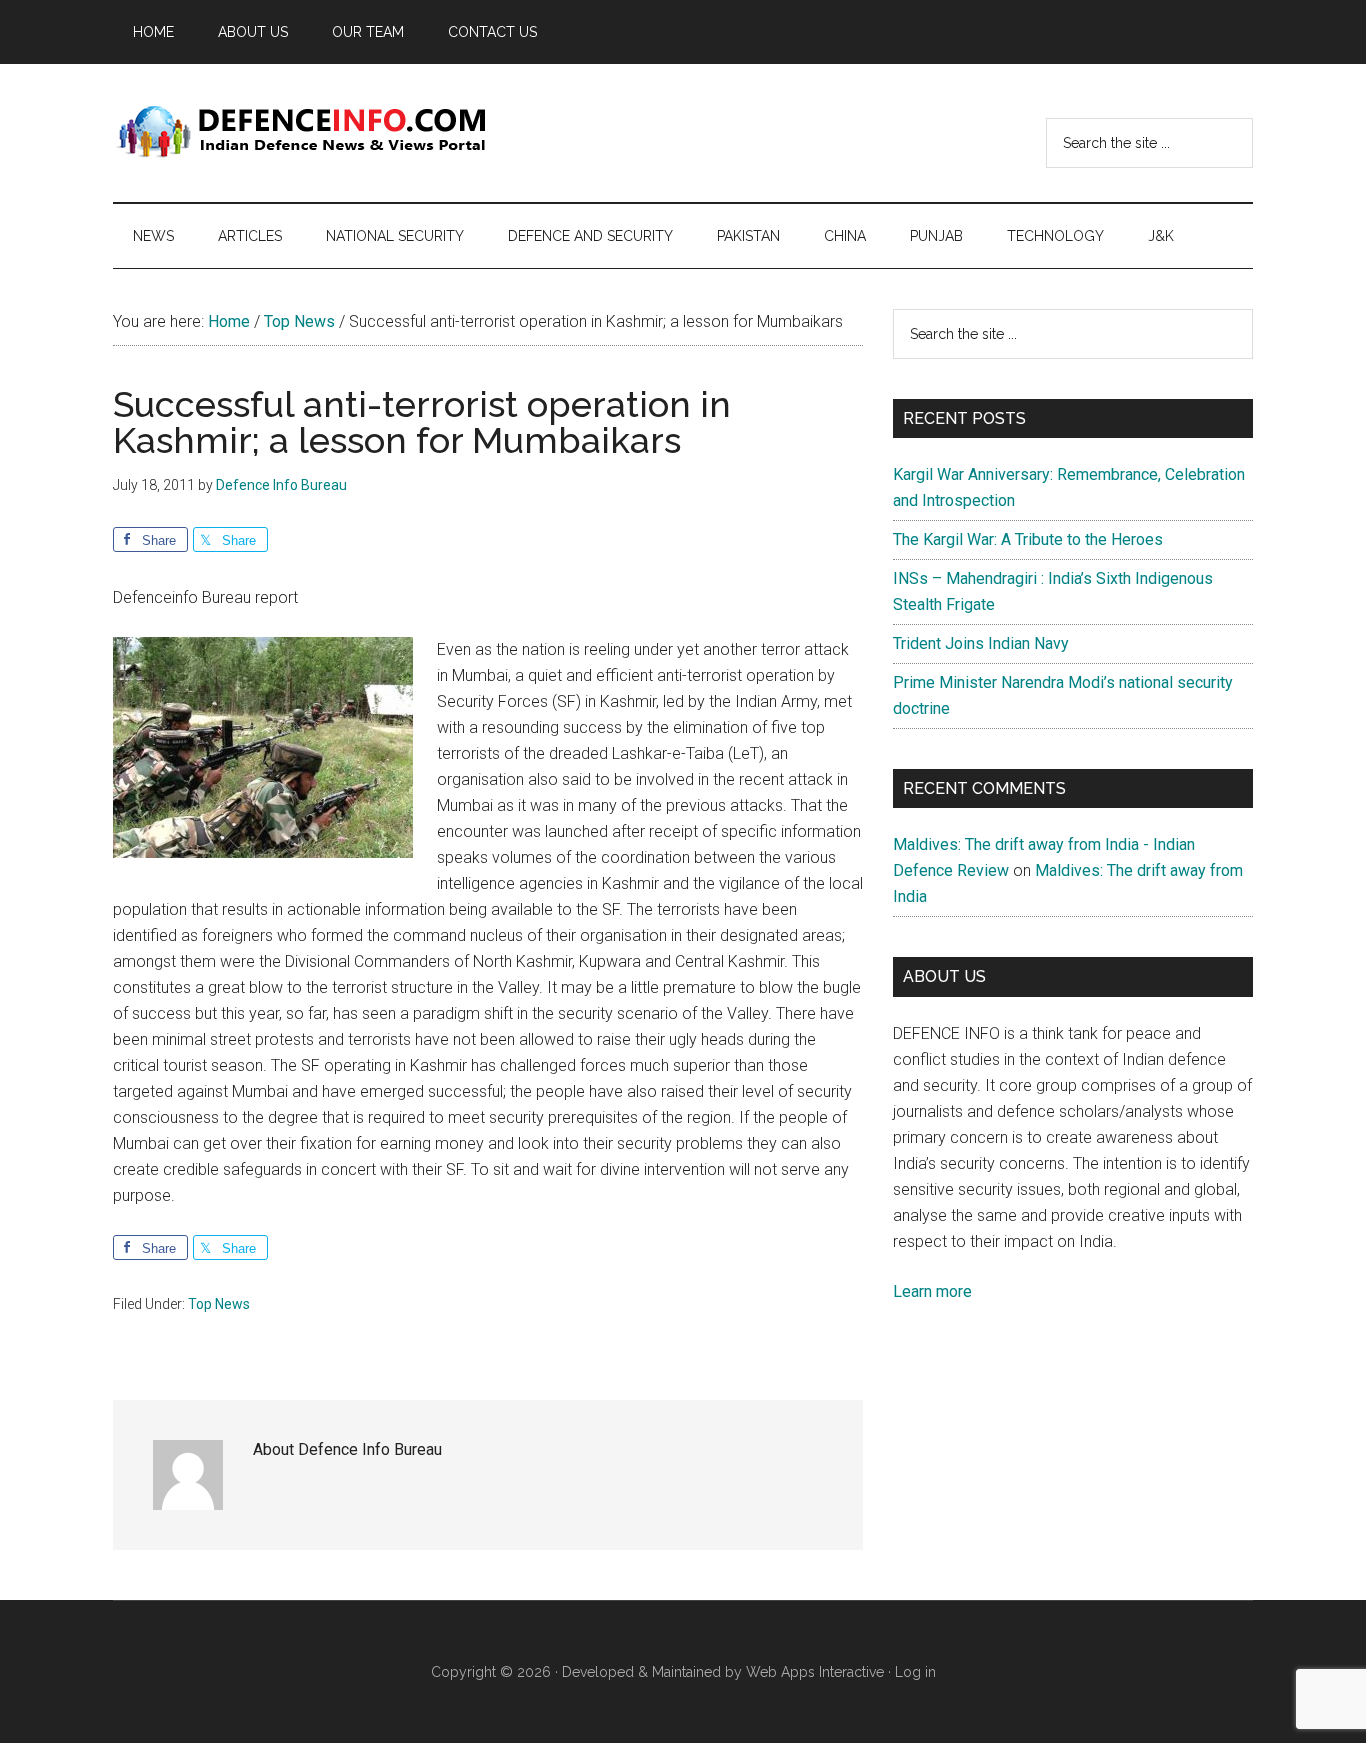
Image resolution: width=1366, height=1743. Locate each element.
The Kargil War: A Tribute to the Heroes (1028, 539)
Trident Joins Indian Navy (981, 643)
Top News (219, 1304)
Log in (915, 1672)
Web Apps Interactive (815, 1672)
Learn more (932, 1291)
